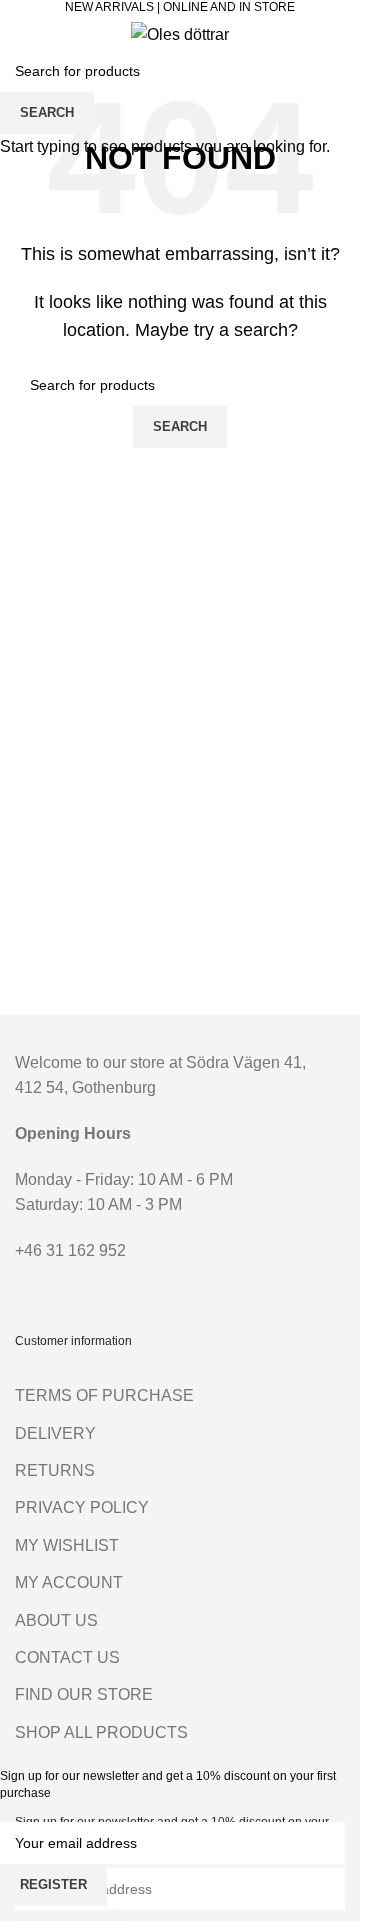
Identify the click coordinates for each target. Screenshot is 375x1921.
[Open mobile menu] (23, 34)
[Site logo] (180, 33)
